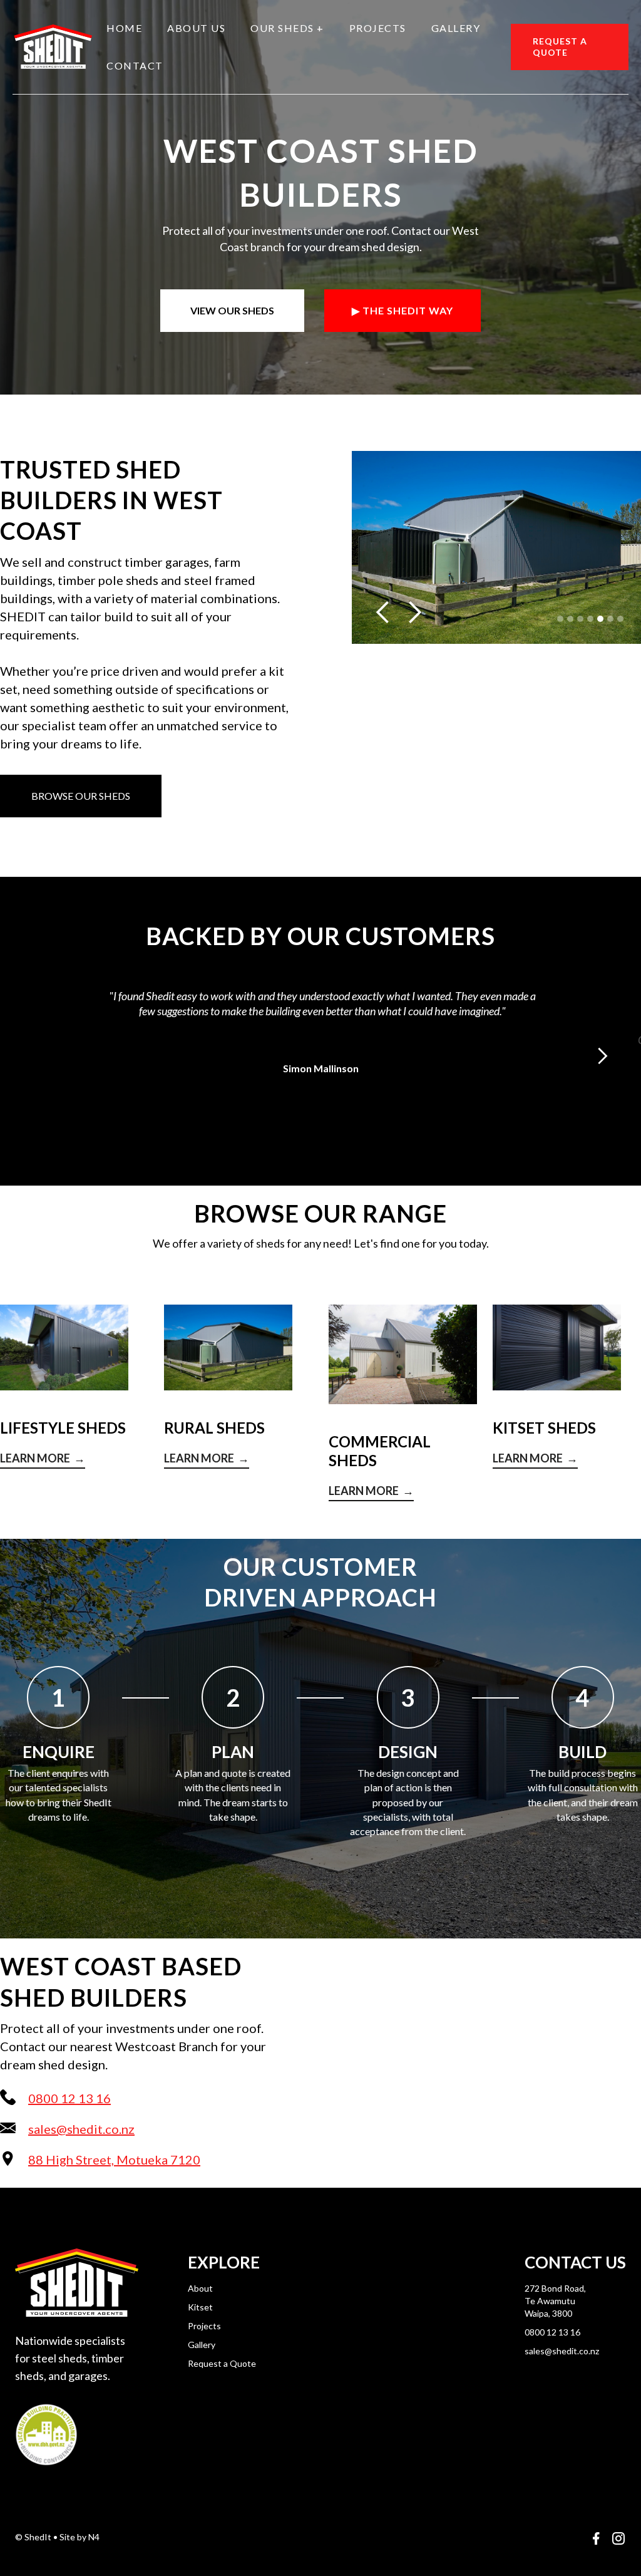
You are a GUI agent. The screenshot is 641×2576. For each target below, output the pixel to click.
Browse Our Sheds (81, 796)
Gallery (456, 28)
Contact (135, 65)
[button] (287, 28)
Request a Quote (222, 2363)
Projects (378, 28)
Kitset (200, 2307)
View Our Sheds (232, 310)
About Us (196, 28)
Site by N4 (79, 2537)
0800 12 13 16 (552, 2332)
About (200, 2288)
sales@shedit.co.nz (562, 2351)
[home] (53, 47)
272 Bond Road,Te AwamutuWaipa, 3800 (555, 2301)
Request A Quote (560, 47)
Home (124, 28)
